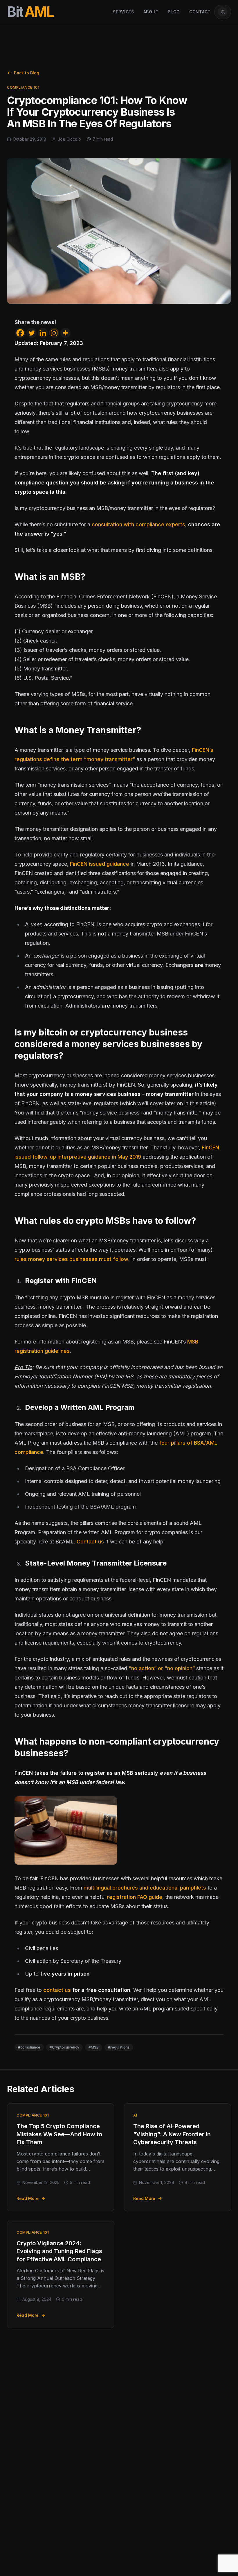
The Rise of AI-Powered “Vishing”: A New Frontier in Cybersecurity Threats (172, 2134)
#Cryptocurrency (64, 2047)
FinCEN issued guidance (100, 864)
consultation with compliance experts (138, 524)
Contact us (90, 1542)
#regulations (119, 2047)
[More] (65, 333)
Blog (174, 12)
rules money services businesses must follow (71, 1259)
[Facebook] (20, 333)
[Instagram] (54, 333)
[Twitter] (31, 333)
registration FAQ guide (135, 1897)
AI (135, 2115)
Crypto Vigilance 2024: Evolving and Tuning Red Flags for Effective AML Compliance (59, 2251)
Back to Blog (27, 73)
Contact (200, 12)
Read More (28, 2198)
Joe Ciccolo (69, 139)
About (151, 12)
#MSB (94, 2047)
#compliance (29, 2047)
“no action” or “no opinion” (162, 1668)
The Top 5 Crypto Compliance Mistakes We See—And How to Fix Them (59, 2134)
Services (123, 12)
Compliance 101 (23, 87)
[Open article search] (223, 12)
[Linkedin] (43, 333)
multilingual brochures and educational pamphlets (145, 1888)
